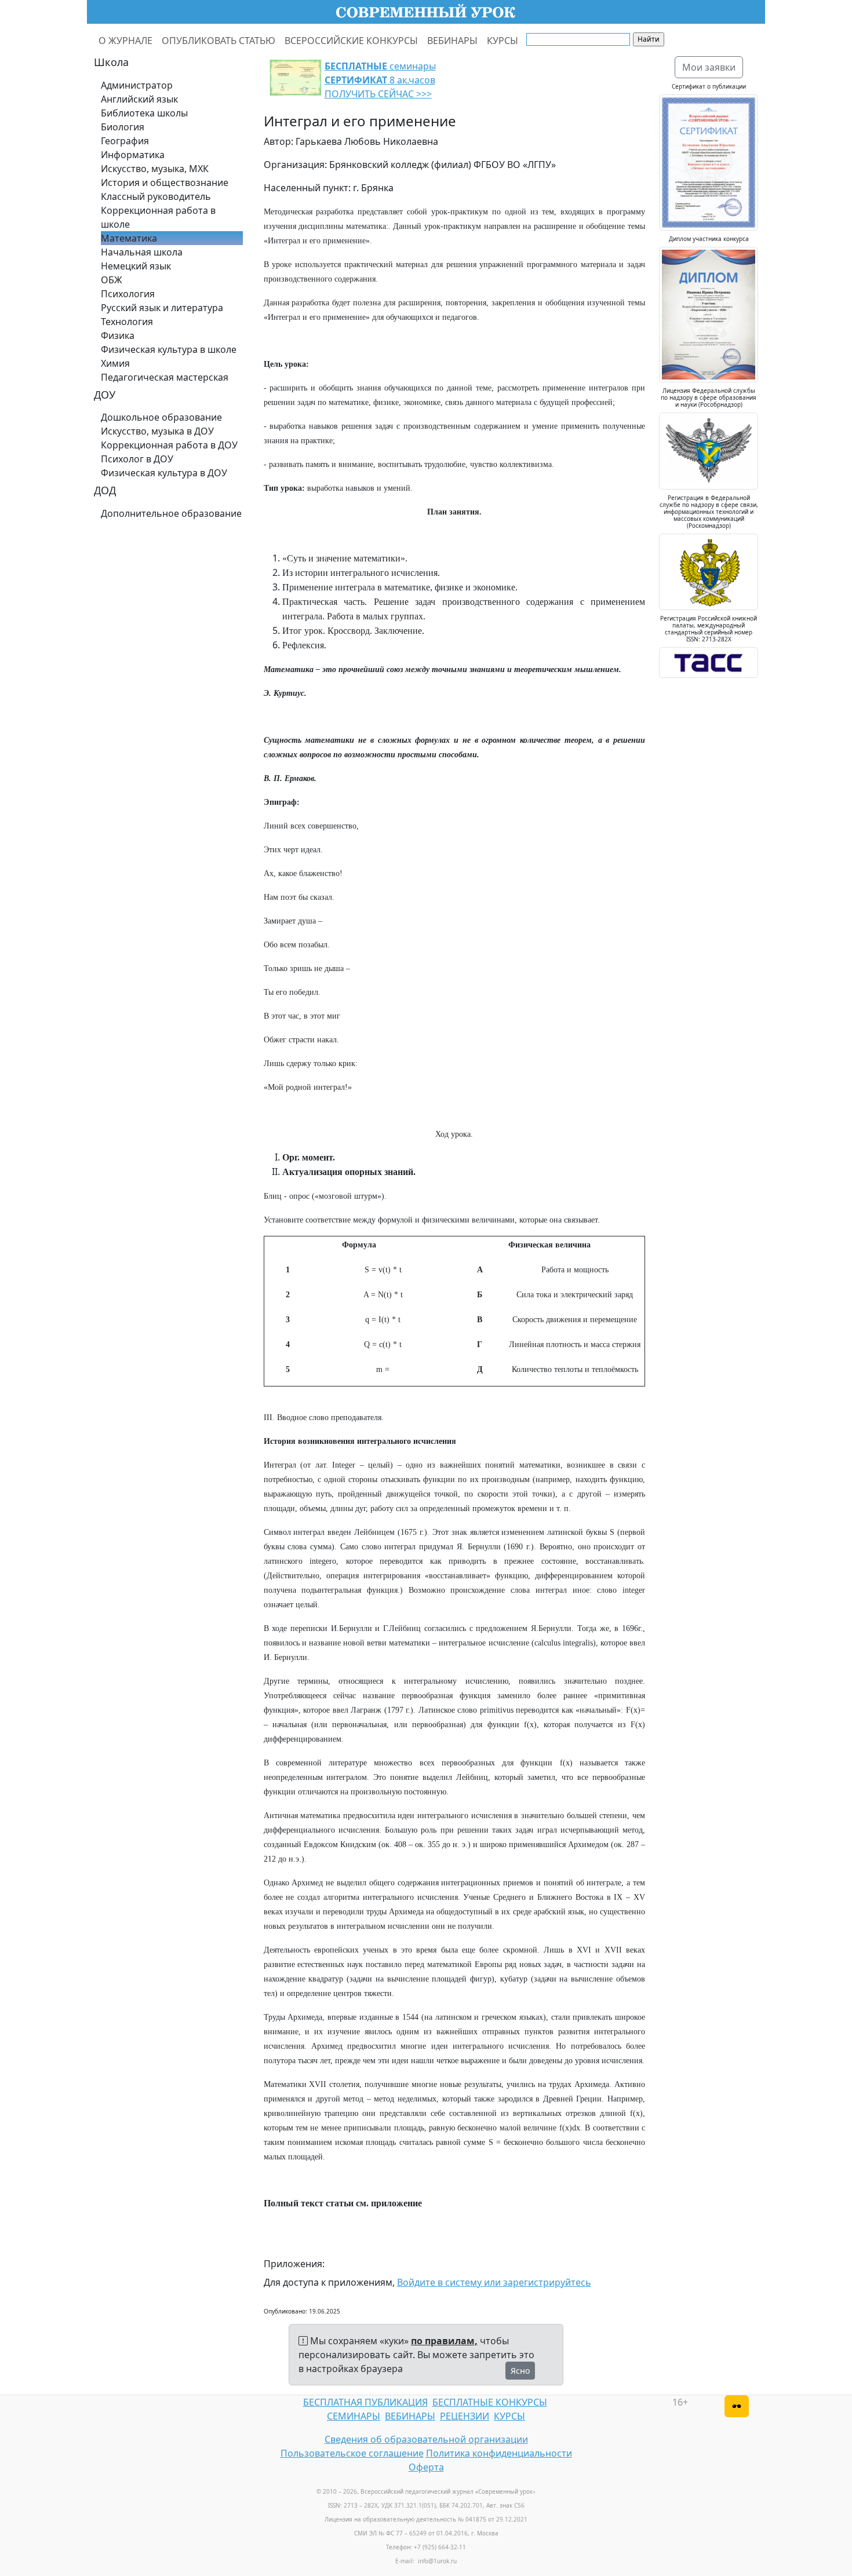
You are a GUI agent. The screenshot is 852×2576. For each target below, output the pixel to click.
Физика (118, 335)
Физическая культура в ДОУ (164, 473)
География (125, 141)
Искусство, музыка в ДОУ (157, 431)
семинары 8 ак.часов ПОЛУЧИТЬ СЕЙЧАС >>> (380, 80)
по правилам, (444, 2341)
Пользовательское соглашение (352, 2453)
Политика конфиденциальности (499, 2453)
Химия (115, 363)
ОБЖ (112, 280)
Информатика (133, 155)
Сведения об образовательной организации (426, 2439)
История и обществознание (165, 183)
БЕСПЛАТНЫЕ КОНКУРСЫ (490, 2402)
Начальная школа (142, 252)
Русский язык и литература (162, 308)
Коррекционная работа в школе (158, 217)
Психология (128, 294)
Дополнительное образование (171, 513)
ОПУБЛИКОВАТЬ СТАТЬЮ (219, 41)
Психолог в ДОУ (137, 459)
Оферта (426, 2467)
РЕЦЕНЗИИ (465, 2416)
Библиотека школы (144, 113)
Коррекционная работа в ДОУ (169, 445)
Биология (123, 127)
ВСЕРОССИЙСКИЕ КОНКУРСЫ (351, 41)
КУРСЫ (503, 41)
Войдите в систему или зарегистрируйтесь (494, 2282)
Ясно (520, 2371)
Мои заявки (709, 67)
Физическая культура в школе (169, 349)
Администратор (137, 85)
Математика (129, 238)
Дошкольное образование (161, 417)
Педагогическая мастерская (165, 377)
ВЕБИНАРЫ (452, 41)
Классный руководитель (156, 196)
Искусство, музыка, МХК (155, 169)
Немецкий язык (136, 266)
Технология (127, 322)
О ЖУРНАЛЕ (125, 41)
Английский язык (139, 99)
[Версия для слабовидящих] (737, 2406)
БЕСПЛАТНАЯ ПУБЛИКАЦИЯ (365, 2402)
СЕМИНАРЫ (354, 2416)
